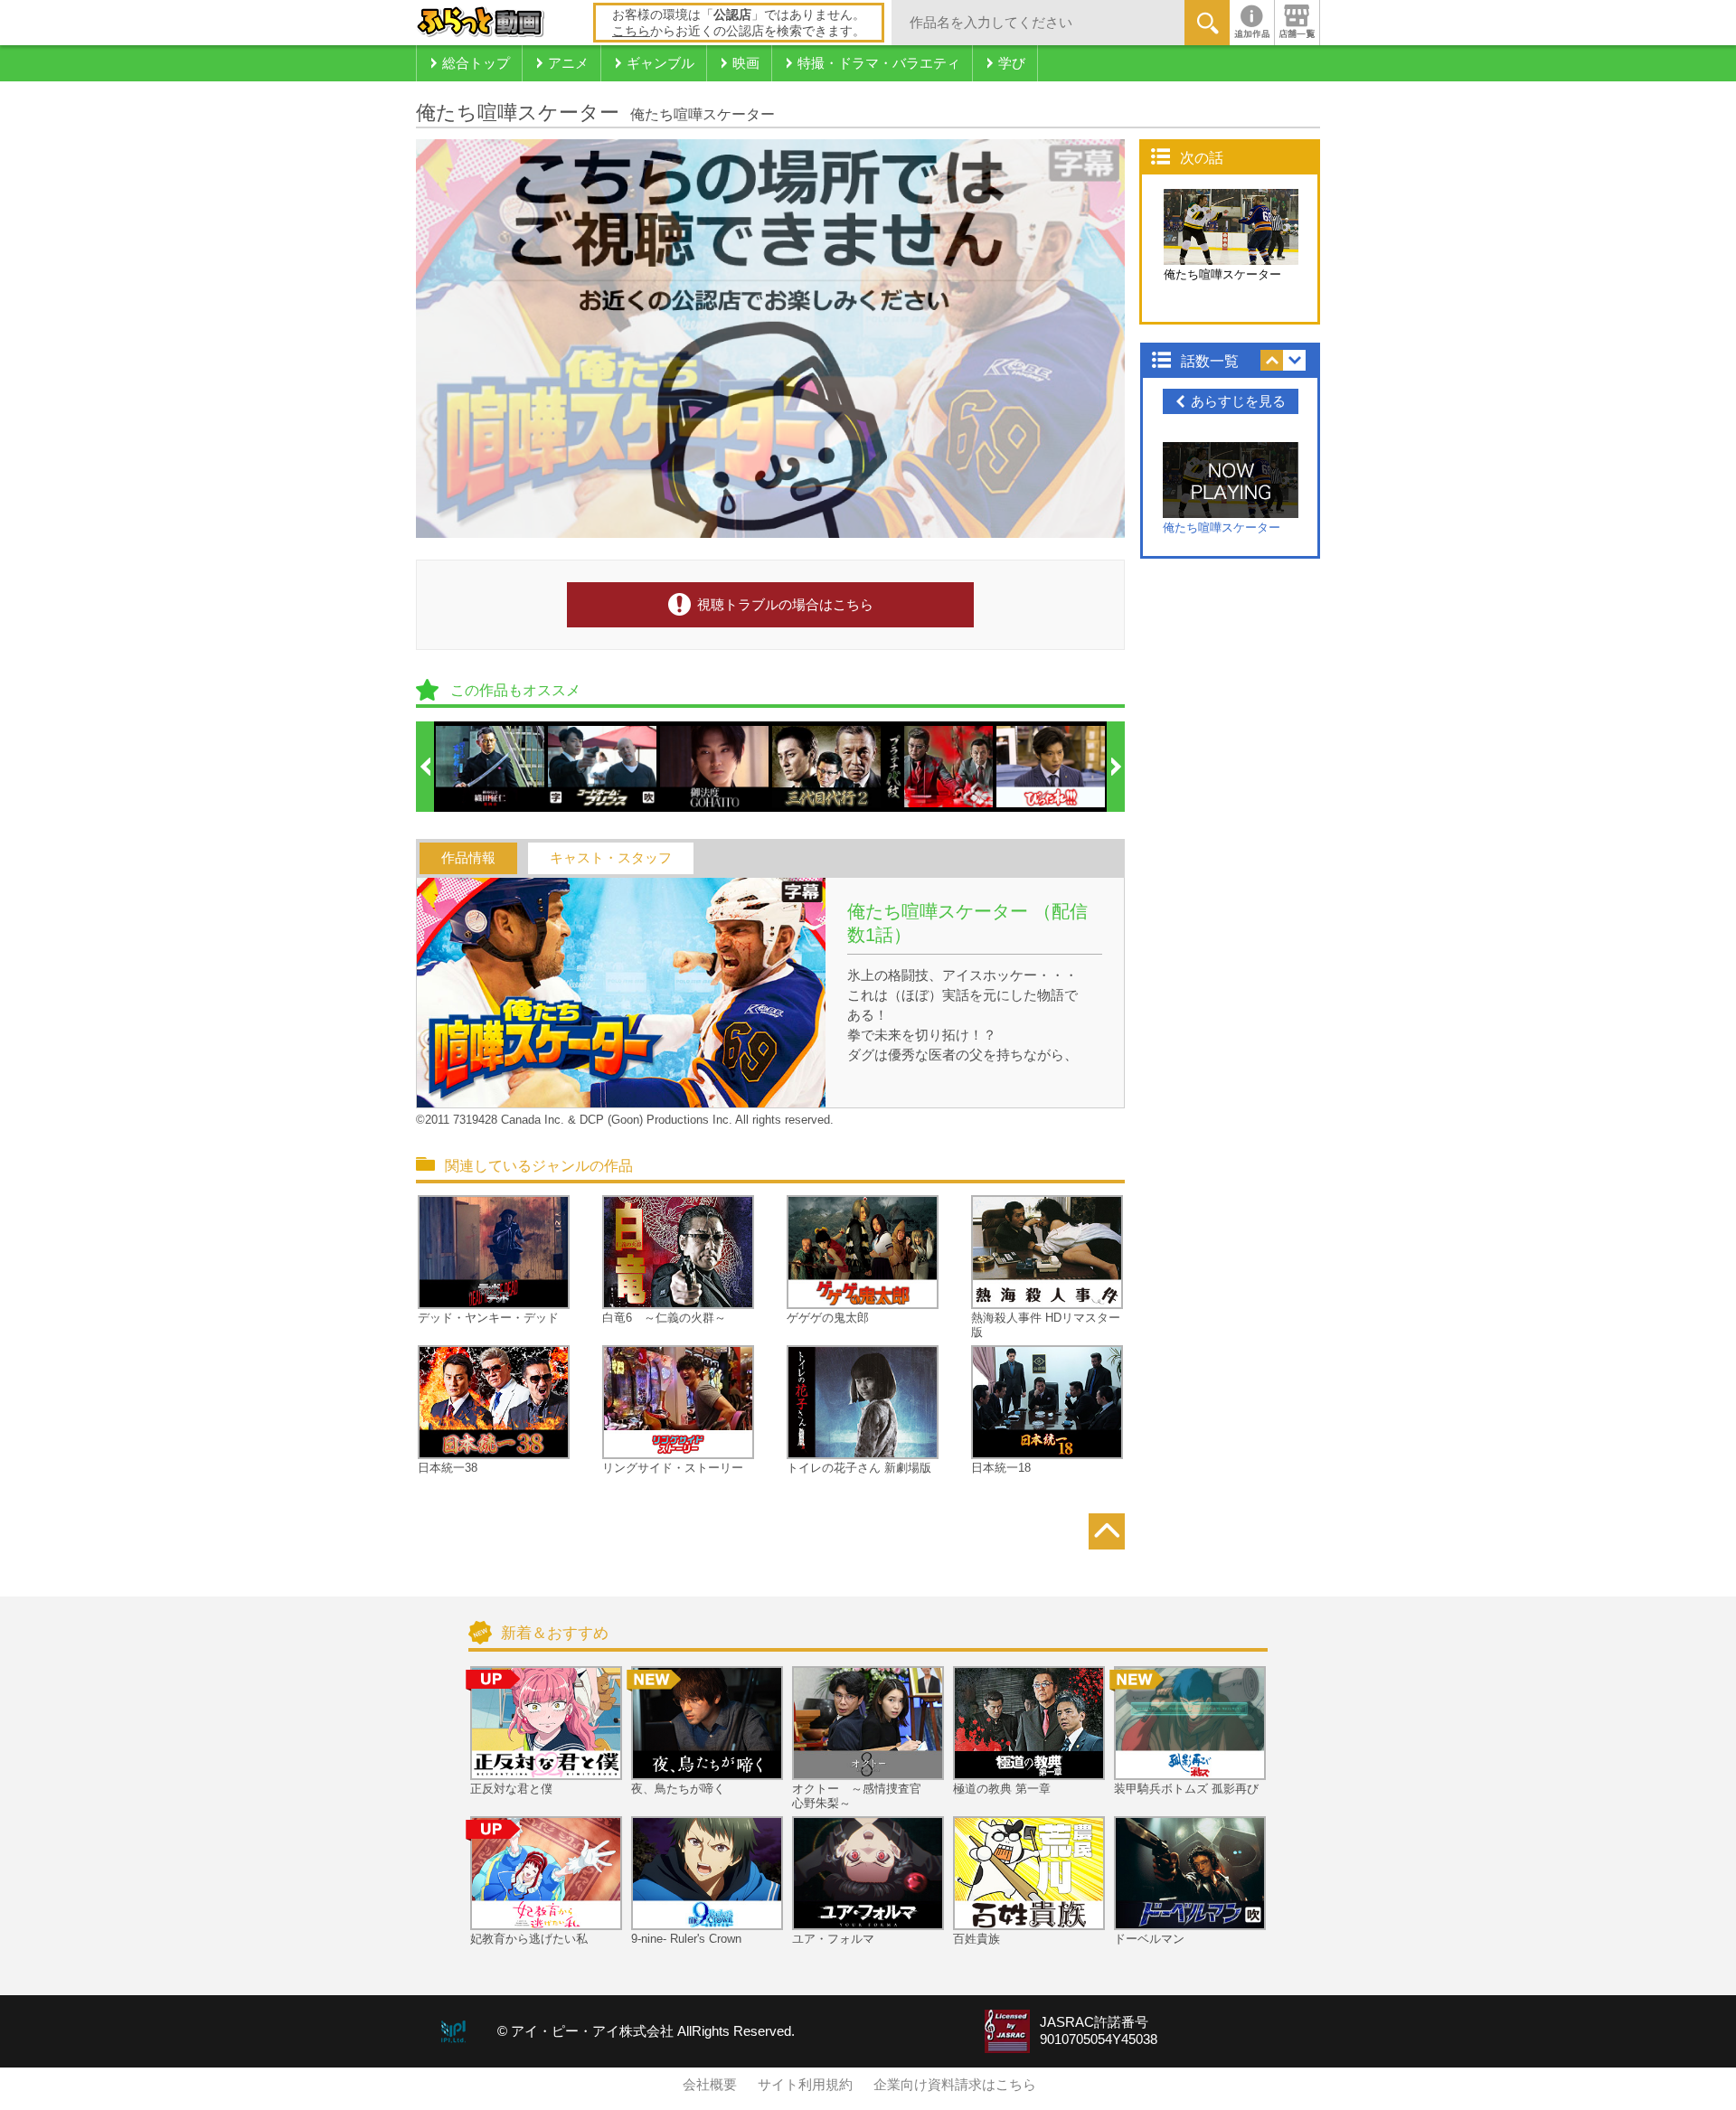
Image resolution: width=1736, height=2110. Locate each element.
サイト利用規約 (805, 2085)
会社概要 (710, 2085)
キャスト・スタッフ (611, 858)
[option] (491, 767)
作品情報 (468, 858)
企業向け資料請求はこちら (955, 2085)
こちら (631, 31)
